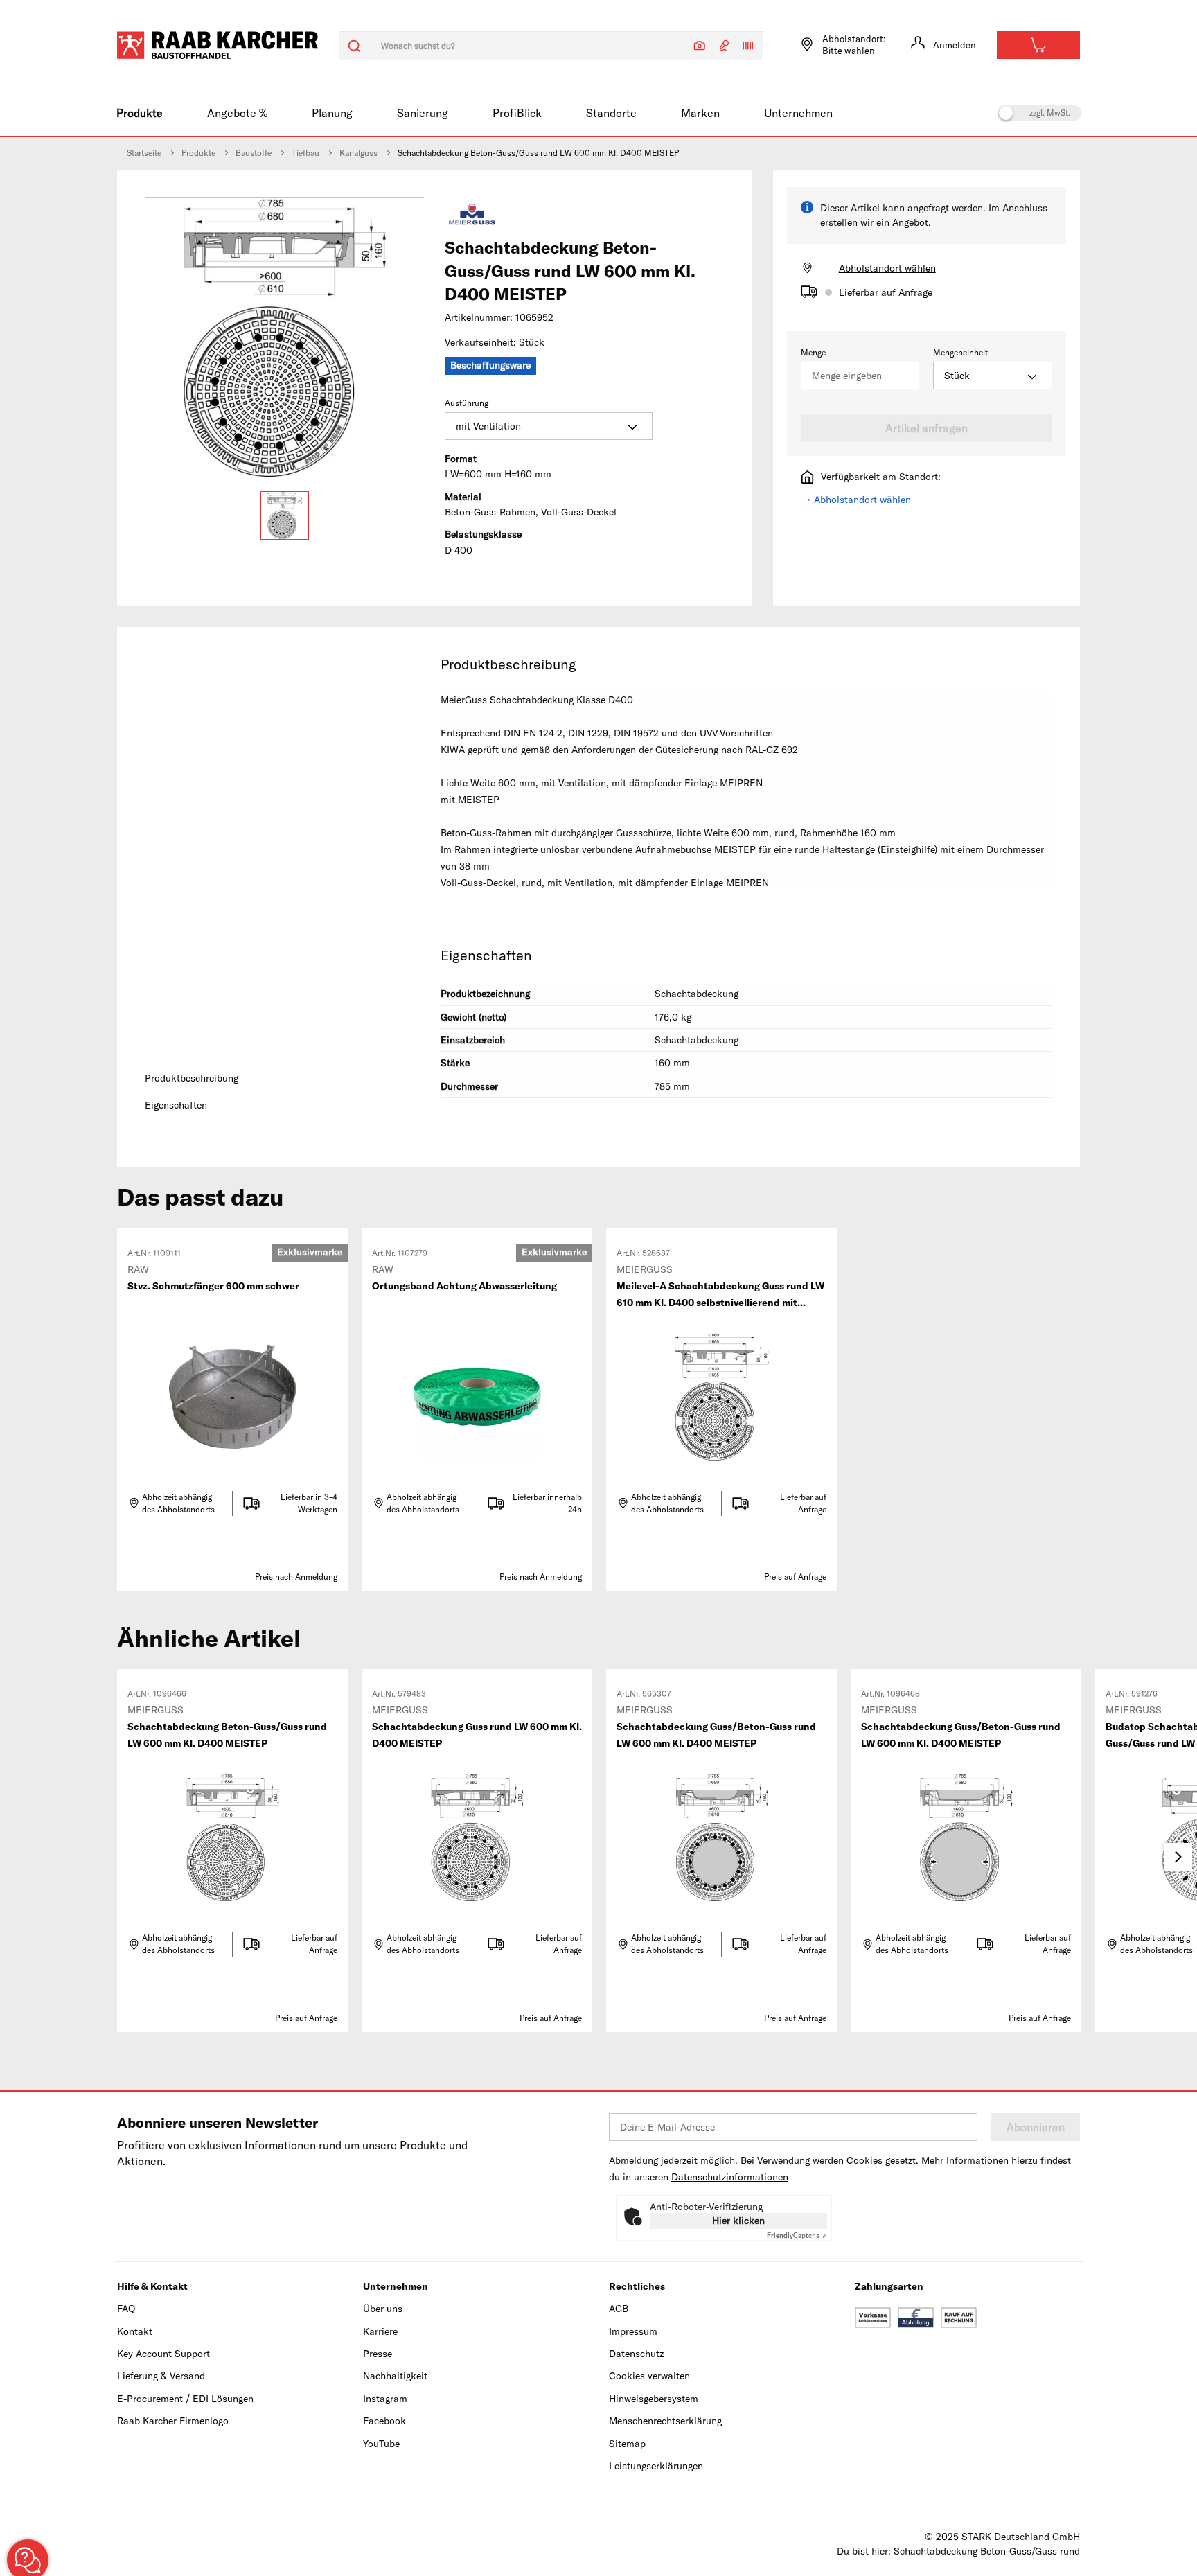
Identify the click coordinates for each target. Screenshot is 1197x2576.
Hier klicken (738, 2221)
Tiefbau (305, 153)
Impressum (633, 2331)
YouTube (381, 2444)
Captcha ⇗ (797, 2235)
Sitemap (627, 2444)
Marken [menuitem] (700, 113)
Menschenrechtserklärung (665, 2421)
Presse (378, 2354)
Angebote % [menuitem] (237, 113)
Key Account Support (163, 2354)
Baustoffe (254, 153)
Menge (813, 352)
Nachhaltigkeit (395, 2376)
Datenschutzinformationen (730, 2177)
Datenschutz (636, 2354)
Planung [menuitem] (332, 113)
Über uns (383, 2309)
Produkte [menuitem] (140, 113)
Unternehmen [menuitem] (798, 113)
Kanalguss (358, 153)
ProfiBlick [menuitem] (517, 113)
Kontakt (135, 2331)
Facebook (384, 2421)
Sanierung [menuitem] (423, 113)
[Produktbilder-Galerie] (285, 337)
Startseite (144, 153)
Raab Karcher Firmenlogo (173, 2421)
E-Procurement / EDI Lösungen (185, 2399)
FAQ (126, 2309)
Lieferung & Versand (161, 2376)
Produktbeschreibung (192, 1078)
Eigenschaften (176, 1105)
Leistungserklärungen (656, 2466)
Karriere (380, 2331)
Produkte (198, 153)
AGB (619, 2309)
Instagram (385, 2399)
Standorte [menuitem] (611, 113)
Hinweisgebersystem (654, 2399)
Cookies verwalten (649, 2376)
